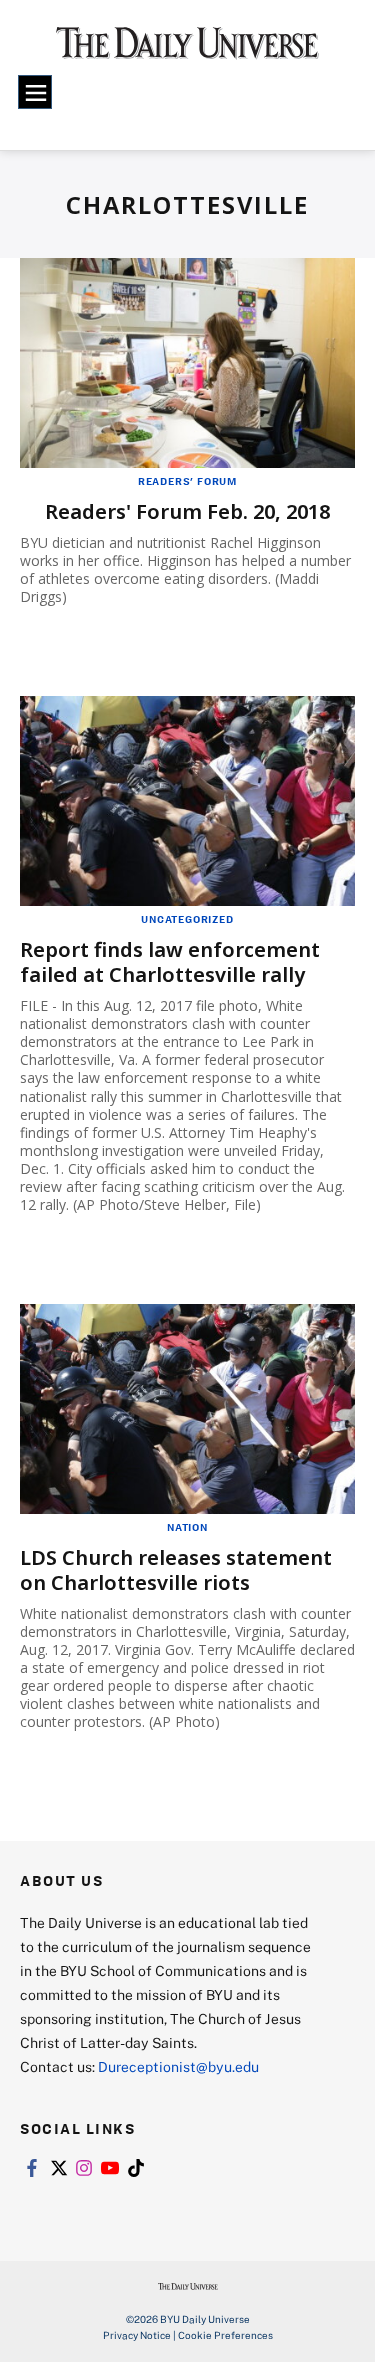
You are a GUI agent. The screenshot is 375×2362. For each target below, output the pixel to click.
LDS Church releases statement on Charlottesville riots (176, 1570)
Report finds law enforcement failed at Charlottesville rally (170, 962)
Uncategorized (187, 919)
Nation (187, 1527)
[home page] (187, 50)
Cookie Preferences (225, 2335)
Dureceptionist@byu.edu (178, 2066)
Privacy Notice (137, 2335)
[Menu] (35, 92)
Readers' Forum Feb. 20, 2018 (187, 511)
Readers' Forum (187, 481)
